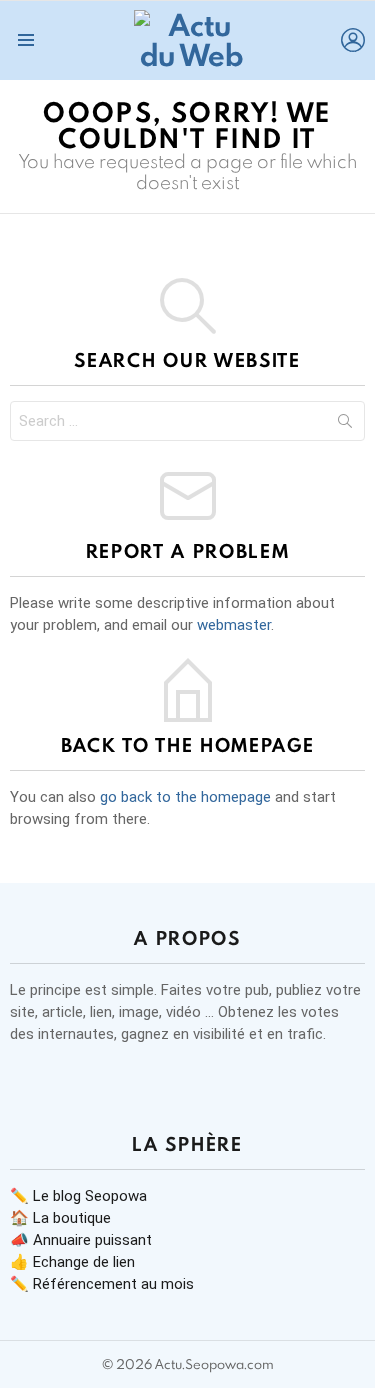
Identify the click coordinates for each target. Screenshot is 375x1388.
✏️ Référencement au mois (102, 1284)
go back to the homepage (185, 797)
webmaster (234, 625)
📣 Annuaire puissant (81, 1240)
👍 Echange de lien (72, 1262)
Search (345, 425)
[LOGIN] (353, 40)
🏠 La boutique (60, 1218)
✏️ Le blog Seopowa (78, 1196)
